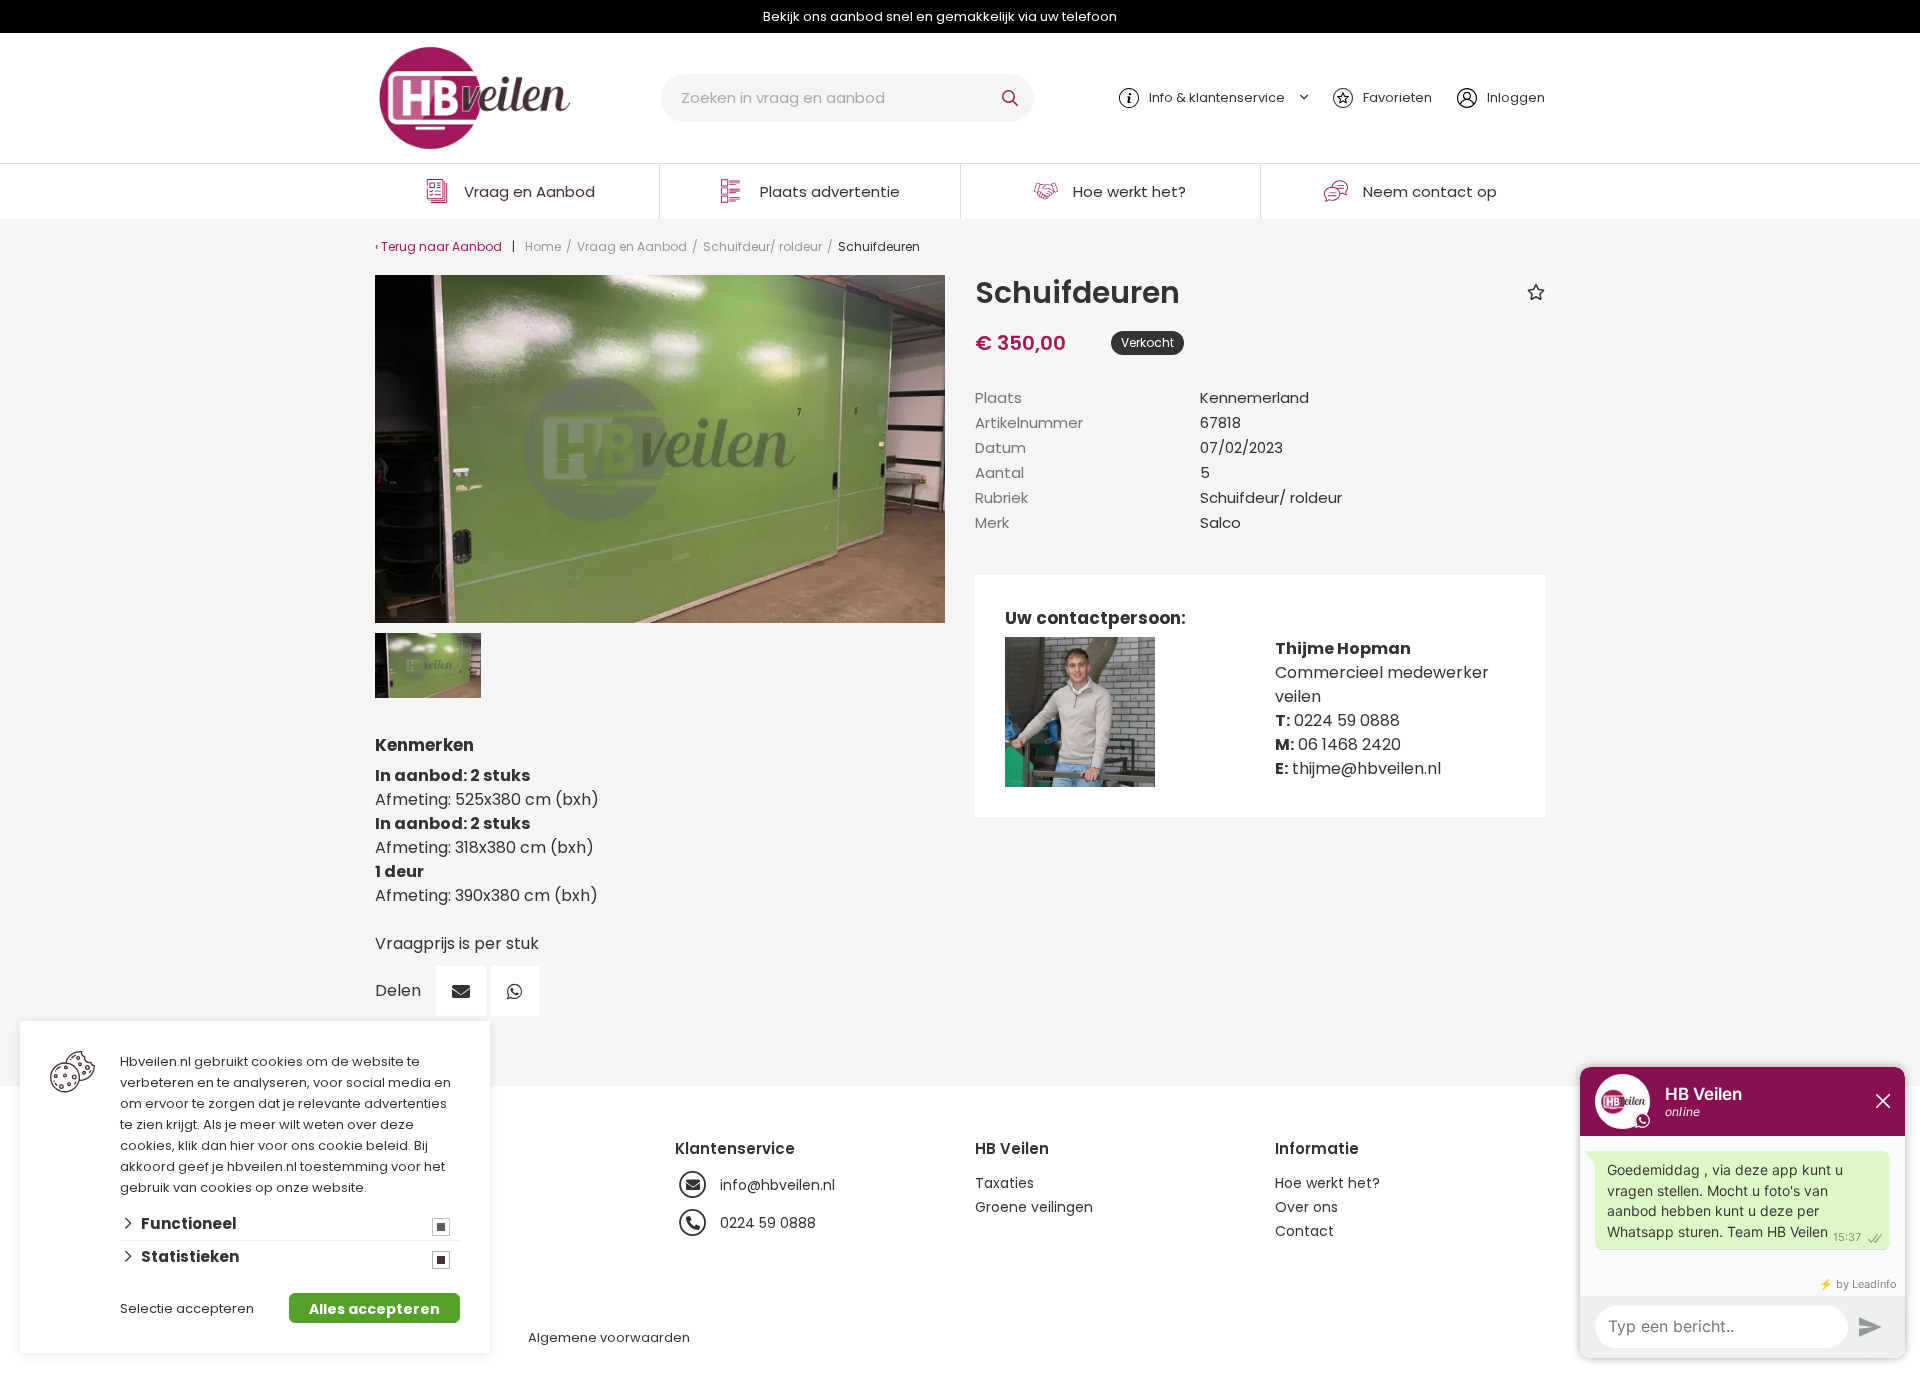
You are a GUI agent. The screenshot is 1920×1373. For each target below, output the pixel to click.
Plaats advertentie (830, 191)
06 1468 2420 (1349, 744)
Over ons (1306, 1207)
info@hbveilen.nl (777, 1185)
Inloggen (1516, 97)
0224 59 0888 (1347, 720)
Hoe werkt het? (1129, 191)
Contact (1304, 1231)
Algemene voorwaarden (609, 1337)
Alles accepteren (374, 1309)
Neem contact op (1430, 191)
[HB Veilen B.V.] (475, 96)
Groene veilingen (1034, 1207)
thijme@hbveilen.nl (1366, 768)
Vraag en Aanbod (529, 191)
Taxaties (1004, 1183)
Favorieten (1397, 97)
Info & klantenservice (1217, 97)
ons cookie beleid (349, 1145)
